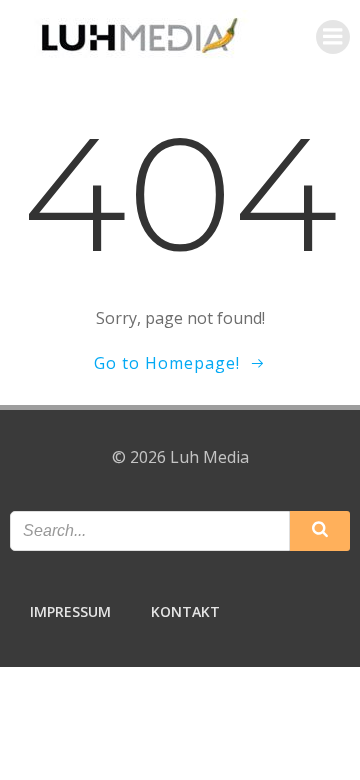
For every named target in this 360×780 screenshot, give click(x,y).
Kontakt (185, 611)
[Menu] (333, 37)
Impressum (70, 611)
